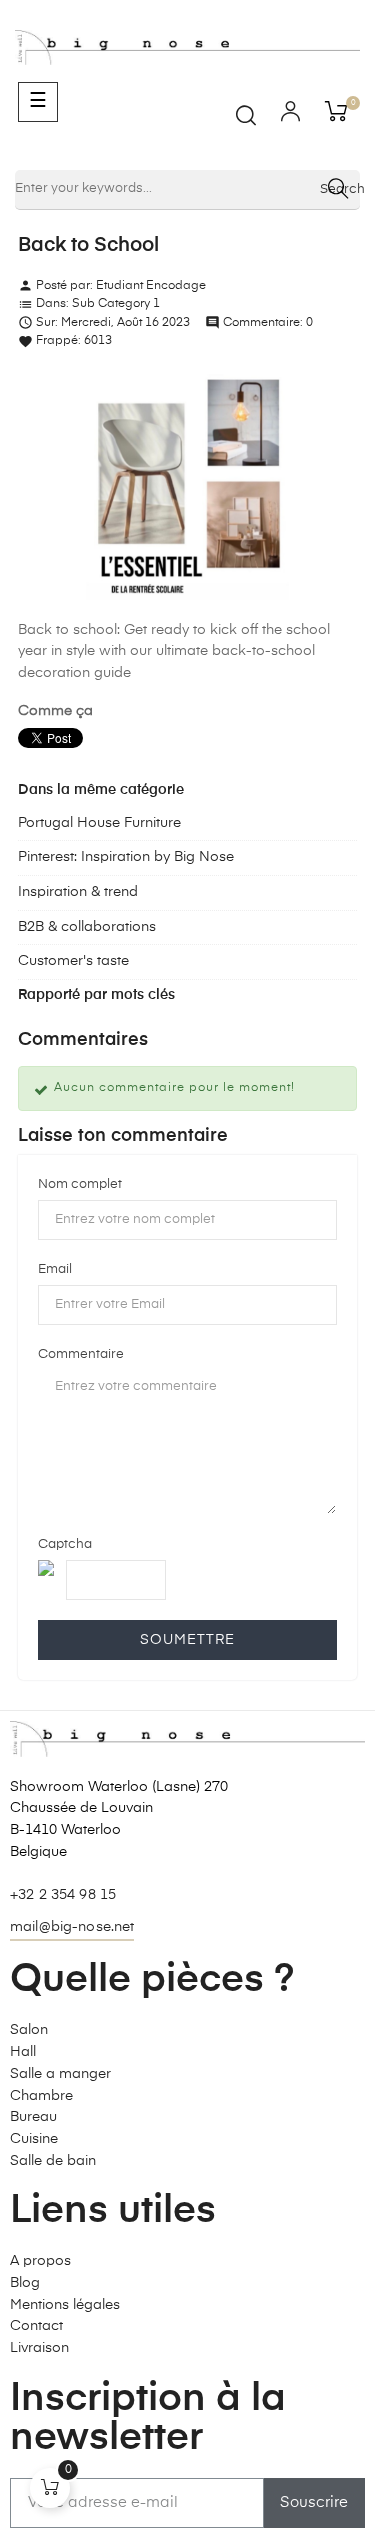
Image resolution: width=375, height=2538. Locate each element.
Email (55, 1269)
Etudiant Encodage (151, 286)
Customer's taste (73, 961)
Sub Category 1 (116, 304)
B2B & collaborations (87, 927)
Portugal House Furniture (99, 823)
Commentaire (81, 1354)
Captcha (65, 1544)
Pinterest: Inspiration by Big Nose (126, 857)
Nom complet (80, 1184)
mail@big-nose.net (72, 1927)
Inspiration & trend (78, 892)
